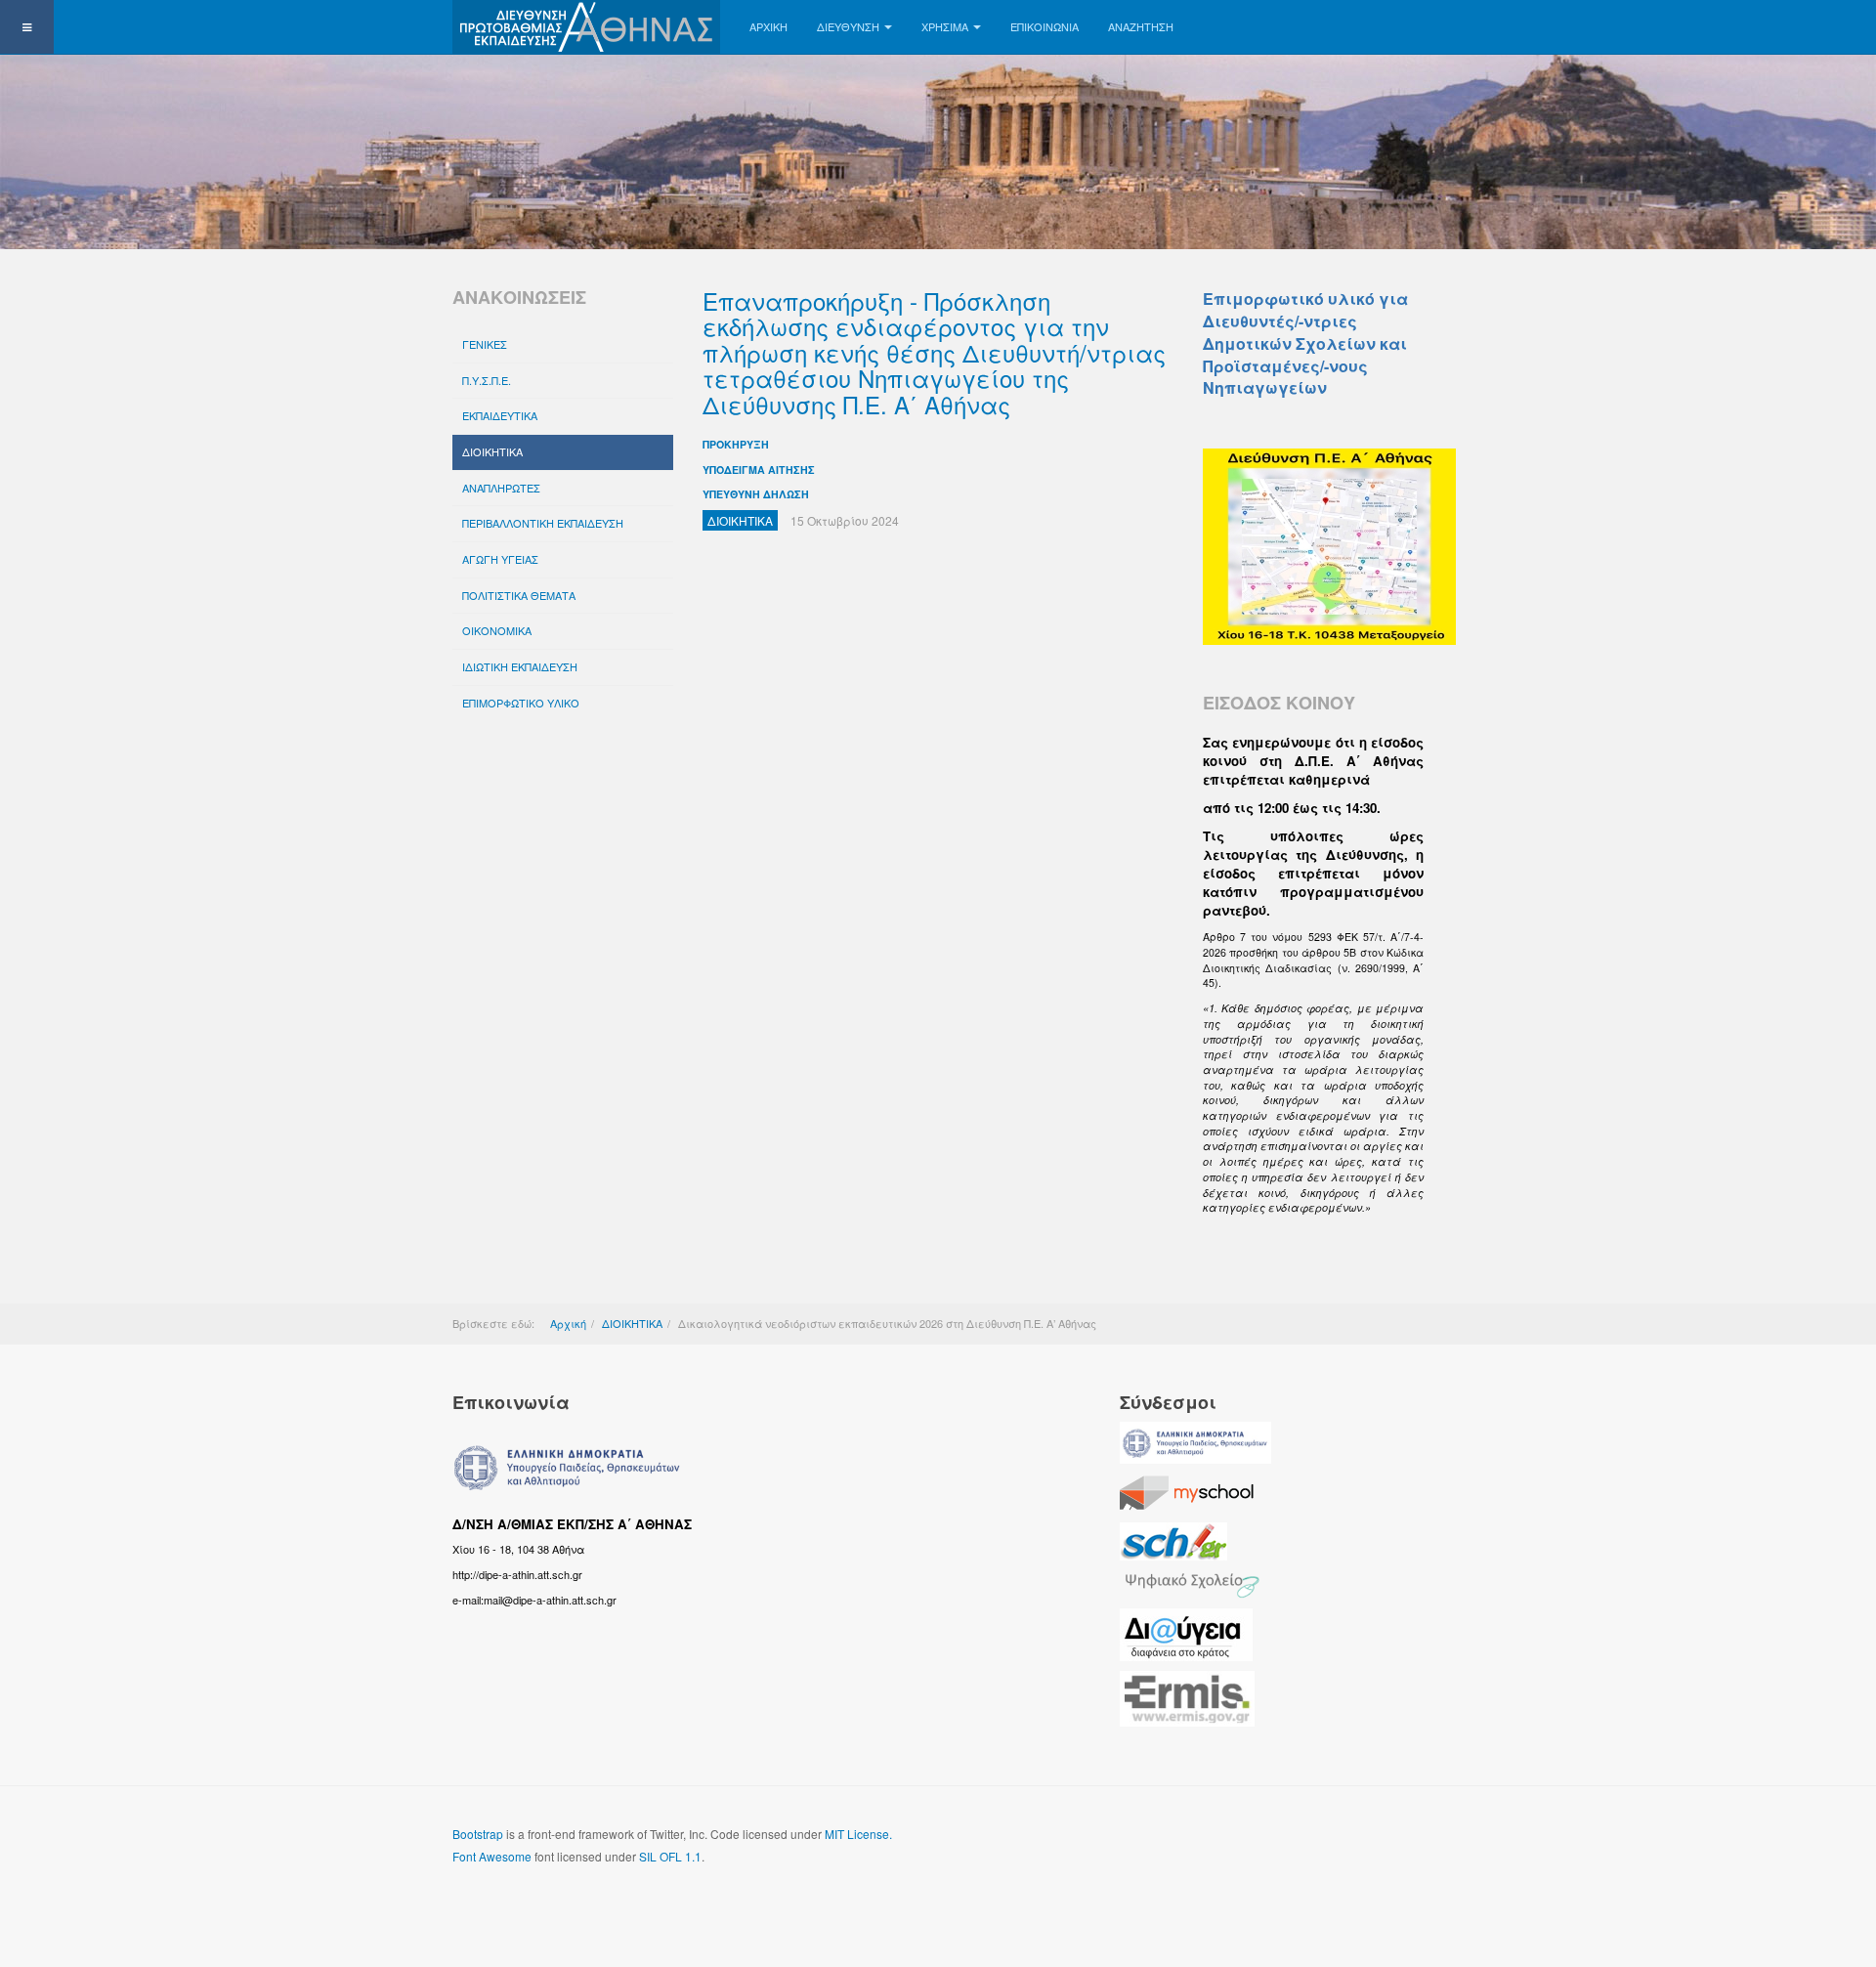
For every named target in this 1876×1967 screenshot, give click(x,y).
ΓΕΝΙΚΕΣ (485, 344)
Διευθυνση (848, 26)
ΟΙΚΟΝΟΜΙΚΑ (497, 630)
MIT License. (858, 1834)
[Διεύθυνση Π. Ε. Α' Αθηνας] (586, 27)
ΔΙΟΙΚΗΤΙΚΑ (492, 451)
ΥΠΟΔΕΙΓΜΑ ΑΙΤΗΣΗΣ (759, 470)
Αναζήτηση (1141, 26)
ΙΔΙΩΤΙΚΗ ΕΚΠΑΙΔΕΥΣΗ (520, 666)
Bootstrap (478, 1834)
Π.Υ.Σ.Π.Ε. (487, 380)
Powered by (1335, 1850)
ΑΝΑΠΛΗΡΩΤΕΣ (501, 488)
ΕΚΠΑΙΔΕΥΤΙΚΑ (500, 415)
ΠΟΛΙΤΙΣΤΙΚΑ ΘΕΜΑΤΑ (519, 595)
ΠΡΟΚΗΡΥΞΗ (736, 444)
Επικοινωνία (1045, 26)
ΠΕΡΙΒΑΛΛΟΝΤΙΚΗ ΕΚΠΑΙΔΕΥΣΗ (543, 523)
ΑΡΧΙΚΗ (768, 26)
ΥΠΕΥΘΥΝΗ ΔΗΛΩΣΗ (756, 494)
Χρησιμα (945, 26)
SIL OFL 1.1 (670, 1856)
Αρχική (568, 1323)
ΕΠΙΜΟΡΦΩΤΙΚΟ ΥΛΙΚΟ (521, 703)
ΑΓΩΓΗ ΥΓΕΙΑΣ (500, 559)
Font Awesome (492, 1856)
